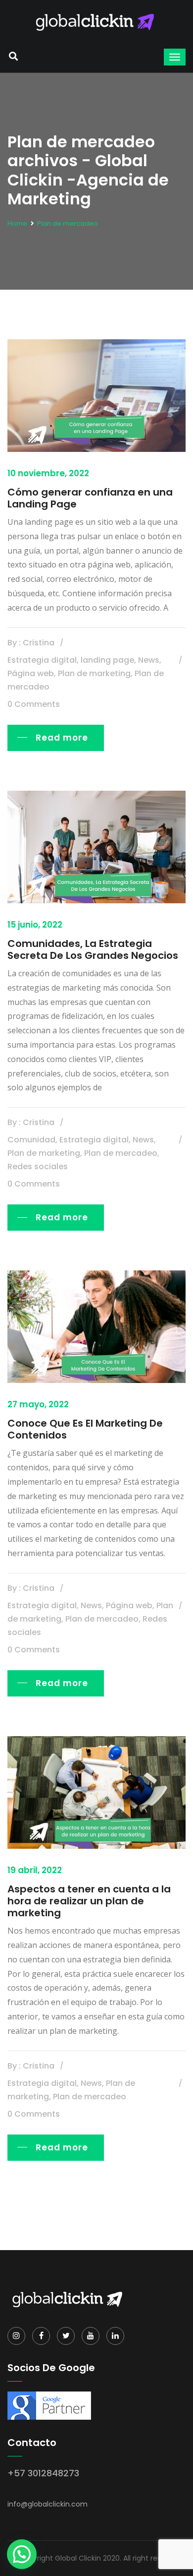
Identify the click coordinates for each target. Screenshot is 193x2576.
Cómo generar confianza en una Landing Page (90, 498)
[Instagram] (16, 2336)
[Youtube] (91, 2336)
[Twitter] (66, 2336)
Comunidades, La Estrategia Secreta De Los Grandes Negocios (93, 949)
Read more (62, 738)
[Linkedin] (115, 2336)
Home (17, 223)
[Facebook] (41, 2336)
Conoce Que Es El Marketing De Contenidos (85, 1429)
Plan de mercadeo (68, 223)
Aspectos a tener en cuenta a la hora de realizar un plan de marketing (89, 1901)
